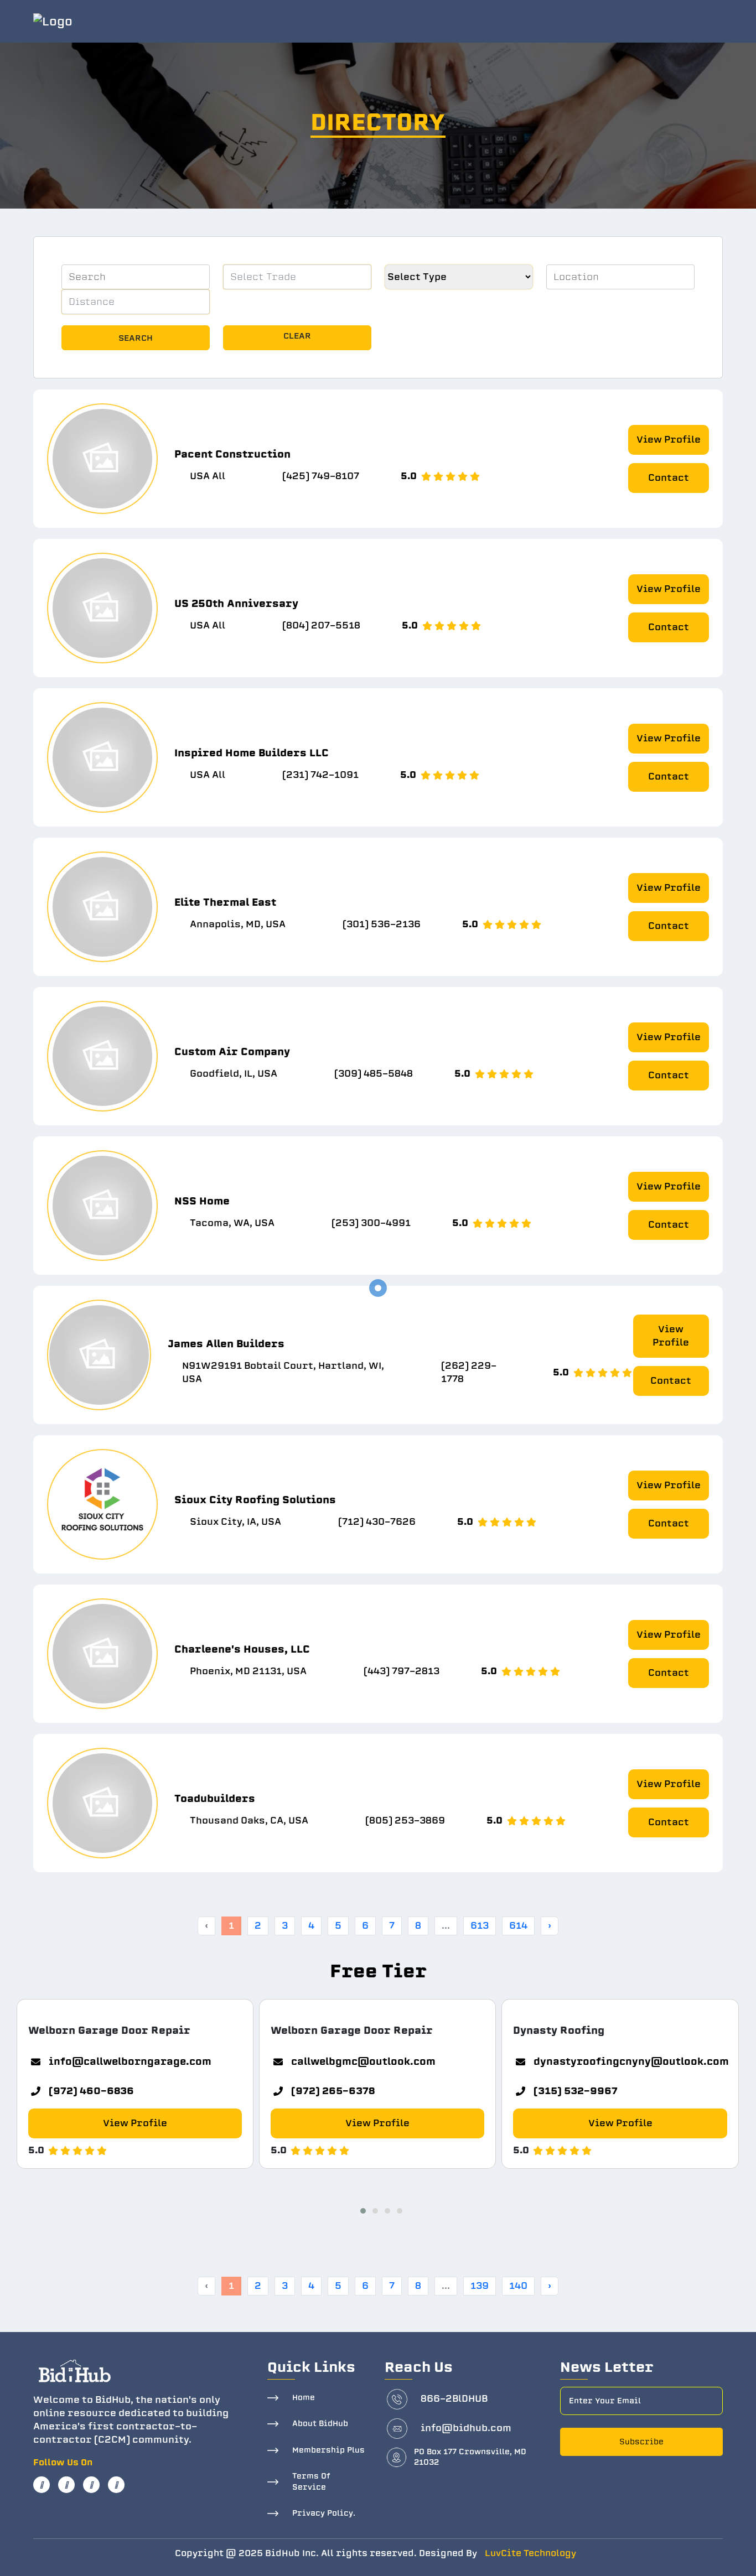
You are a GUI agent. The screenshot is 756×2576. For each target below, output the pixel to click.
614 (518, 1926)
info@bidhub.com (466, 2428)
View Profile (669, 440)
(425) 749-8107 (321, 476)
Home (304, 2398)
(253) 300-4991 (371, 1223)
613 (480, 1926)
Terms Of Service (311, 2482)
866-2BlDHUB (454, 2399)
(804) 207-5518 (321, 625)
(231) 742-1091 (320, 775)
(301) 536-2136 (382, 924)
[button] (360, 2209)
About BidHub (320, 2424)
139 (480, 2286)
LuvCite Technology (530, 2553)
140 (518, 2286)
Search (136, 338)
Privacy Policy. (324, 2513)
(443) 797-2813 (402, 1671)
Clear (297, 336)
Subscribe (641, 2442)
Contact (669, 478)
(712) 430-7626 (377, 1522)
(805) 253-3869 (405, 1821)
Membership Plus (328, 2450)
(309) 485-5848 (374, 1074)
